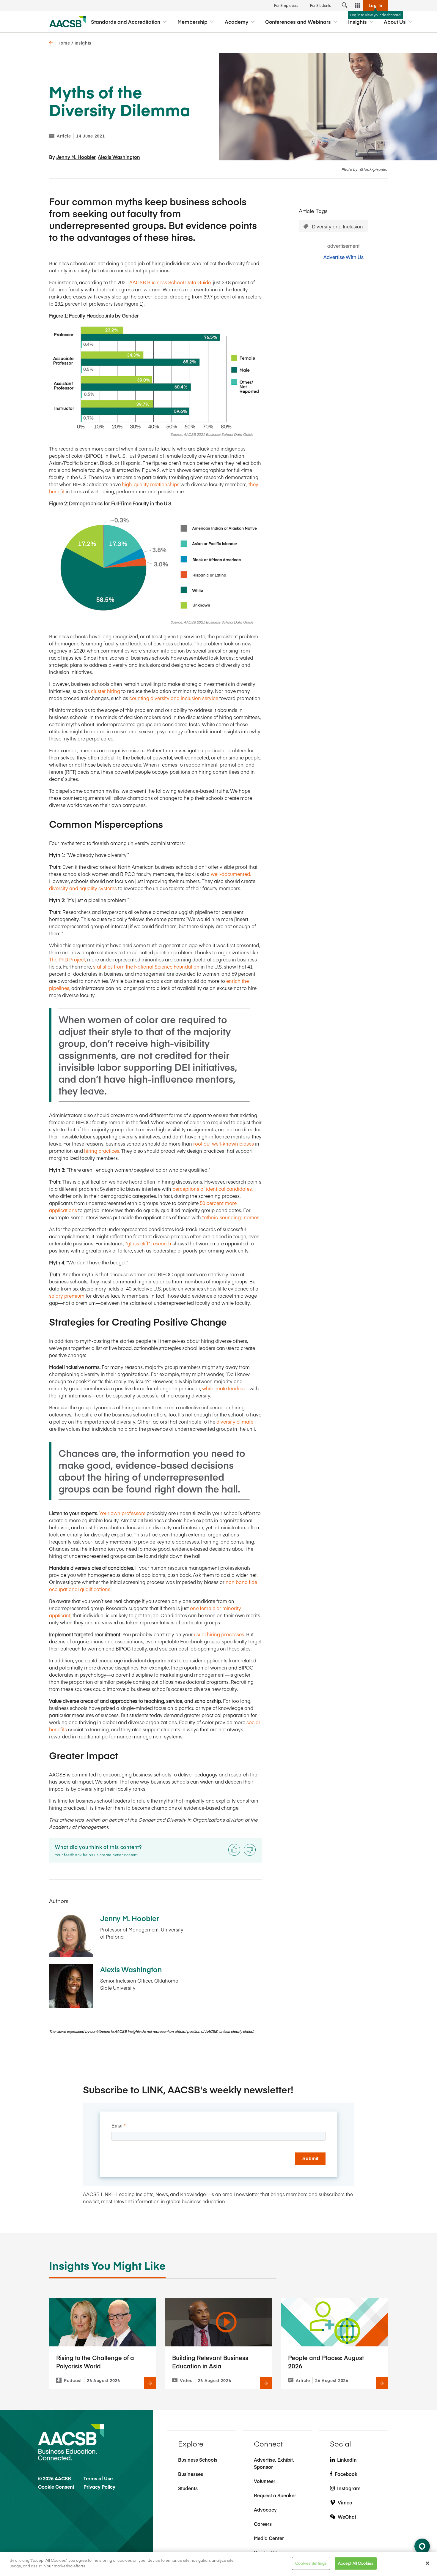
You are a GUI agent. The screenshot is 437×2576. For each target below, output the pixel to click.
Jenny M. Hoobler (76, 157)
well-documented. (231, 874)
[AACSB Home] (68, 22)
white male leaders (223, 1388)
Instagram (349, 2488)
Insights (83, 43)
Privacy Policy (99, 2487)
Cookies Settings (311, 2563)
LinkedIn (347, 2460)
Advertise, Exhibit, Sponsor (274, 2463)
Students (188, 2488)
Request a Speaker (275, 2495)
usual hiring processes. (219, 1634)
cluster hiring (106, 691)
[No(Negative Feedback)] (250, 1850)
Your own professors (123, 1513)
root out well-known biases (224, 1144)
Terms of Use (98, 2478)
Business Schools (198, 2460)
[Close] (427, 2563)
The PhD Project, (68, 959)
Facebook (346, 2474)
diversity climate (235, 1422)
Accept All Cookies (356, 2563)
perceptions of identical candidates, (213, 1189)
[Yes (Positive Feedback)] (234, 1850)
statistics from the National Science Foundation (146, 966)
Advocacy (265, 2509)
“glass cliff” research (148, 1243)
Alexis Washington (119, 157)
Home (64, 43)
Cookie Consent (56, 2487)
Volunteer (265, 2481)
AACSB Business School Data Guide (170, 282)
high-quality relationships (151, 484)
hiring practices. (102, 1151)
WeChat (347, 2517)
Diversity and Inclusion (337, 226)
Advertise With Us (344, 257)
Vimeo (345, 2502)
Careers (263, 2524)
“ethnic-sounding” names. (231, 1217)
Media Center (269, 2538)
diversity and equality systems (83, 888)
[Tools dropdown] (358, 5)
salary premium (67, 1296)
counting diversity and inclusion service (174, 698)
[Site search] (345, 5)
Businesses (191, 2474)
